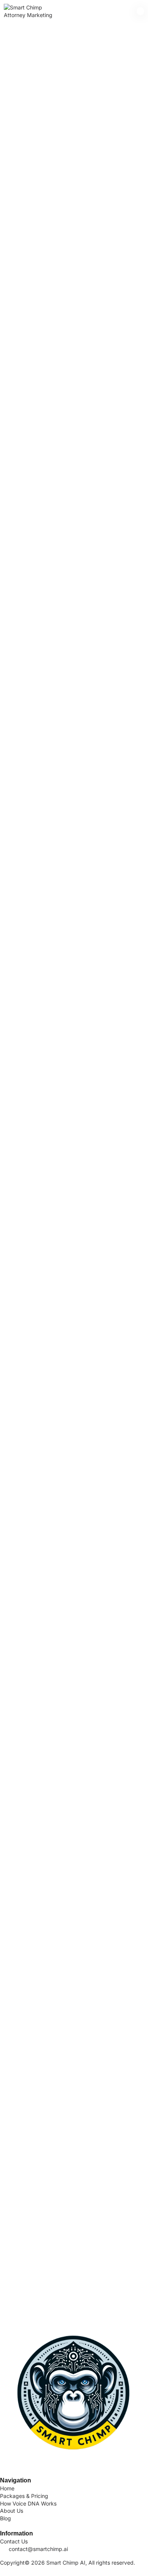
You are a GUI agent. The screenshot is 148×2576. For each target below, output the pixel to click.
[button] (141, 11)
